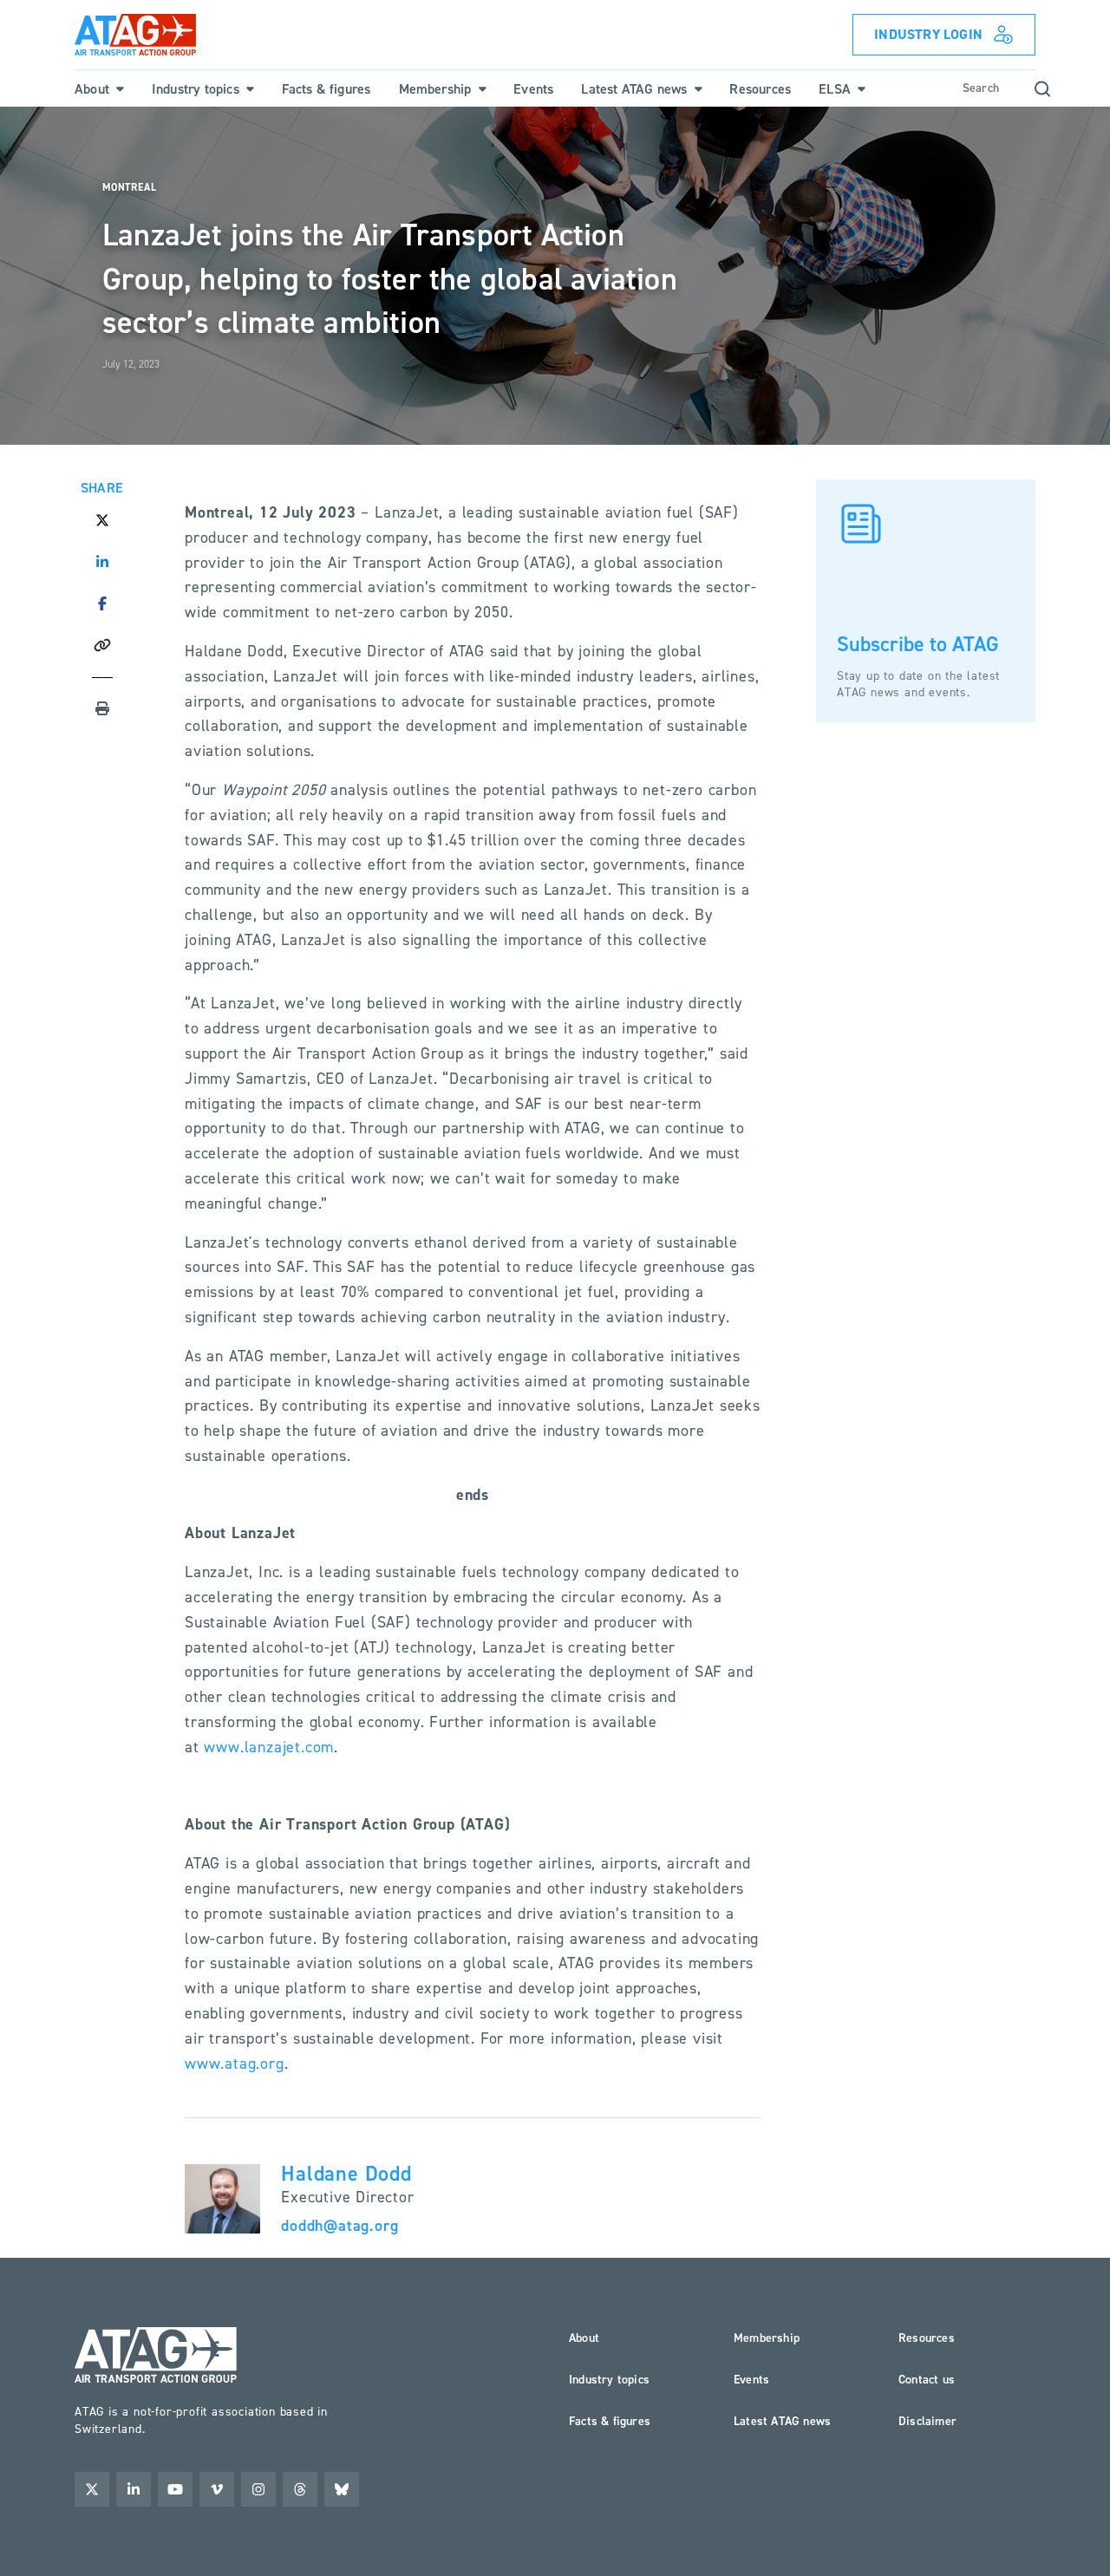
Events (751, 2380)
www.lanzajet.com (269, 1747)
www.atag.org (235, 2064)
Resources (927, 2338)
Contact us (927, 2380)
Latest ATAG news (782, 2421)
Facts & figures (610, 2421)
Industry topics (609, 2380)
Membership (767, 2338)
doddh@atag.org (340, 2226)
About (584, 2338)
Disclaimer (927, 2421)
